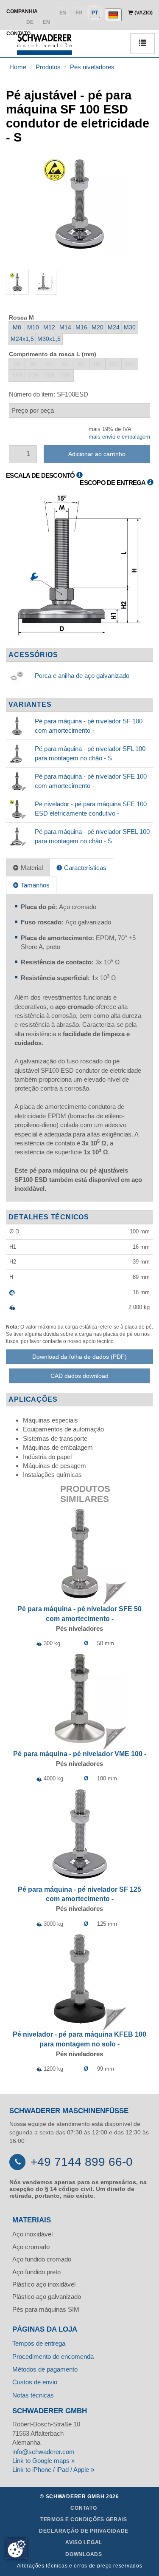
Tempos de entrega (39, 2343)
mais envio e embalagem (119, 437)
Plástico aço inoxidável (44, 2284)
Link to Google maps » (43, 2461)
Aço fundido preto (36, 2272)
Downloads (84, 2554)
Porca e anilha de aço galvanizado (82, 676)
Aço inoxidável (32, 2234)
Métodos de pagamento (45, 2369)
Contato (84, 2508)
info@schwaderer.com (43, 2452)
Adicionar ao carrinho (97, 454)
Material (31, 868)
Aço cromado (31, 2247)
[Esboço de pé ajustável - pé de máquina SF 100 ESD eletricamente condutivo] (79, 568)
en (46, 22)
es (63, 13)
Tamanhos (34, 885)
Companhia (22, 11)
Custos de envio (35, 2382)
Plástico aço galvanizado (47, 2297)
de (30, 22)
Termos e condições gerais (84, 2519)
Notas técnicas (33, 2395)
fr (79, 13)
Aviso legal (84, 2542)
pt (95, 13)
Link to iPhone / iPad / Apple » (53, 2470)
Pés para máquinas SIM (46, 2309)
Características (84, 868)
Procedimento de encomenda (53, 2356)
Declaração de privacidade (84, 2531)
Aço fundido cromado (42, 2259)
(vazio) (143, 13)
